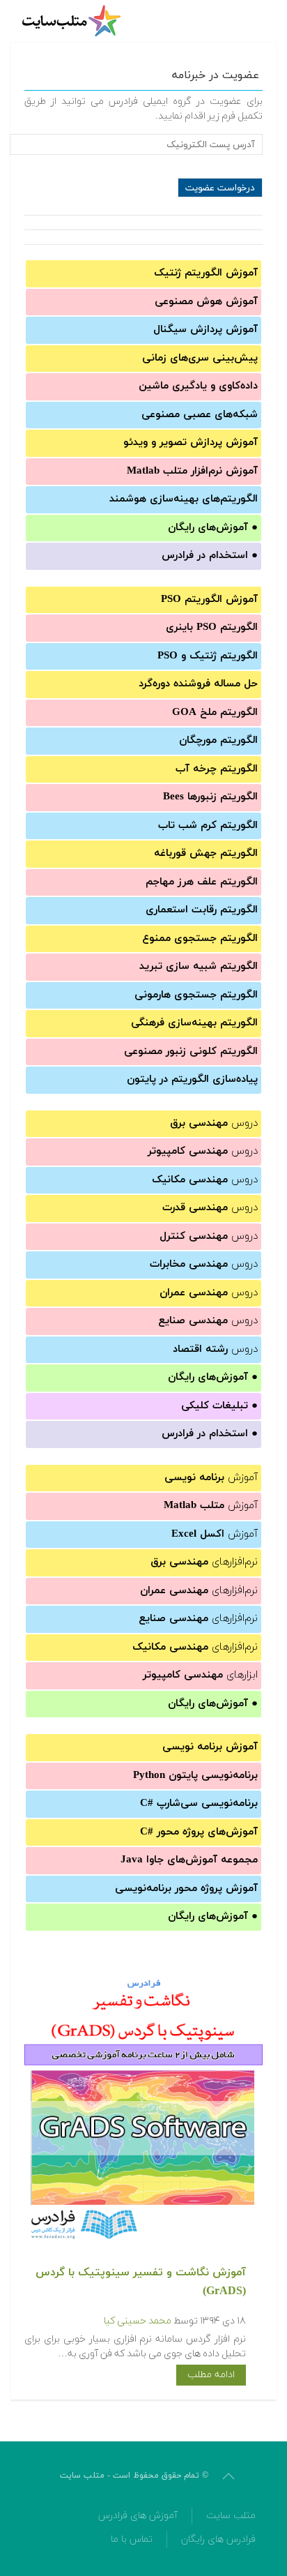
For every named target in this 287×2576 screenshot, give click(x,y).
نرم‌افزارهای (204, 1562)
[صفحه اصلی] (73, 21)
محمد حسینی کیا (138, 2321)
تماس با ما (132, 2539)
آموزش (211, 1478)
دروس (214, 1123)
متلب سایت (231, 2516)
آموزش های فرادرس (138, 2516)
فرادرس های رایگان (218, 2539)
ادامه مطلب (211, 2375)
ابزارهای (200, 1675)
